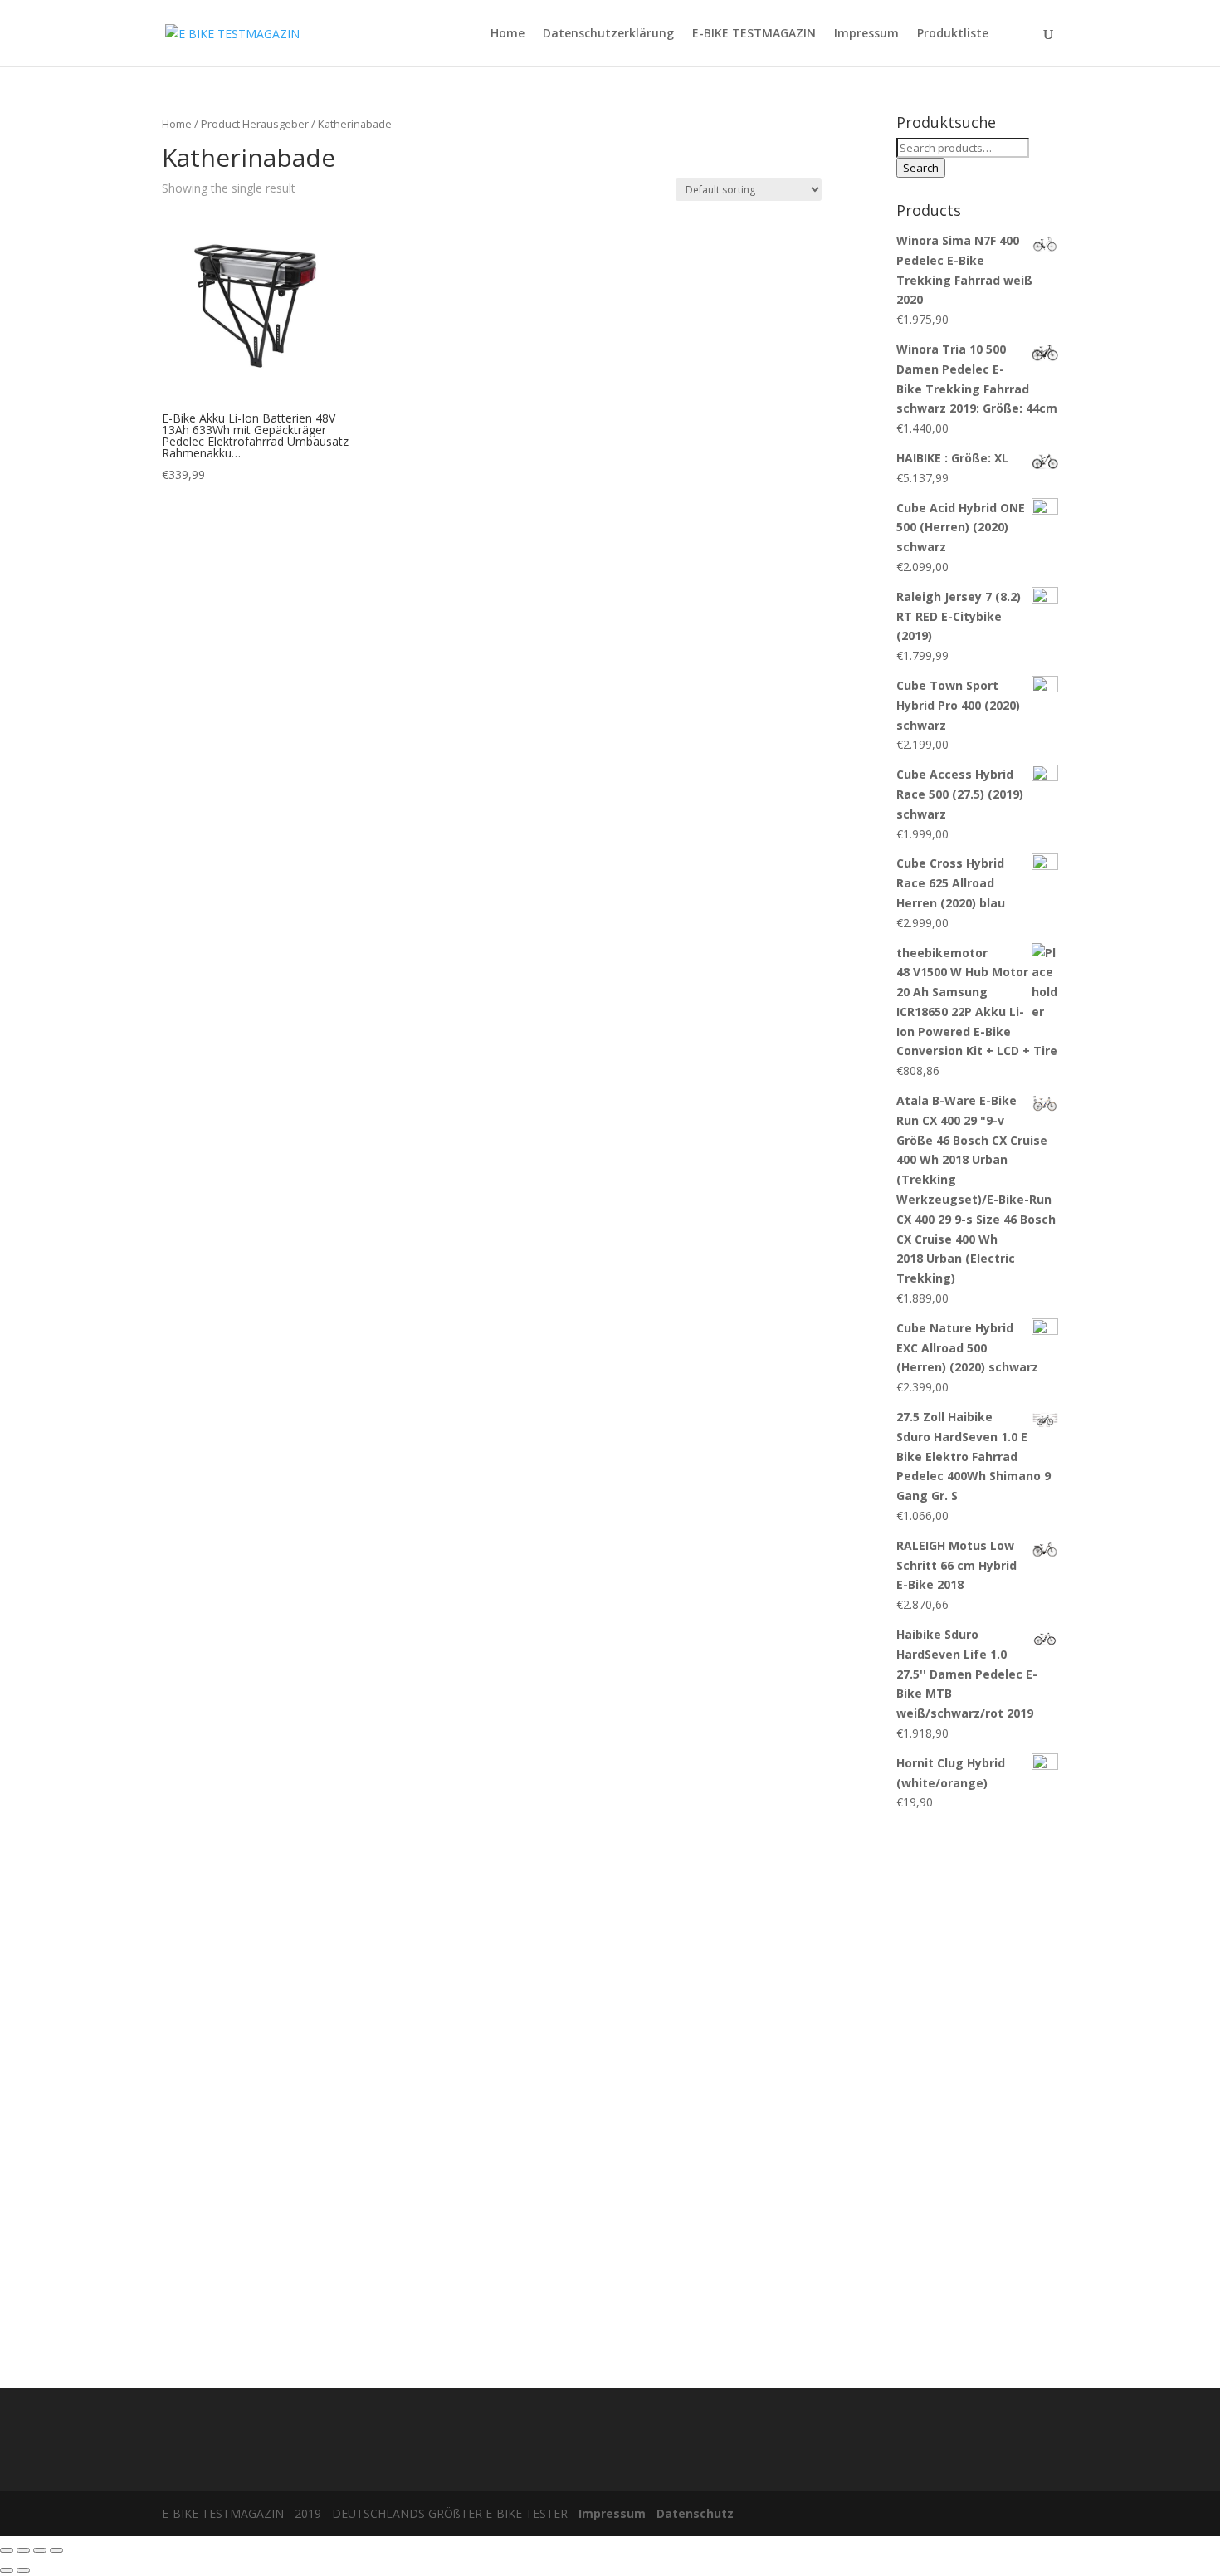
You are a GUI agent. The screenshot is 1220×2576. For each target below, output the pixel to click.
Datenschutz (695, 2513)
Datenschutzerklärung (608, 34)
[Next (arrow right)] (23, 2570)
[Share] (23, 2550)
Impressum (866, 34)
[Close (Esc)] (7, 2550)
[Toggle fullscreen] (40, 2550)
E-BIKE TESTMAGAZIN (754, 34)
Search (921, 168)
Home (508, 34)
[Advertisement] (977, 2091)
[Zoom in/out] (56, 2550)
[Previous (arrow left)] (7, 2570)
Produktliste (953, 34)
